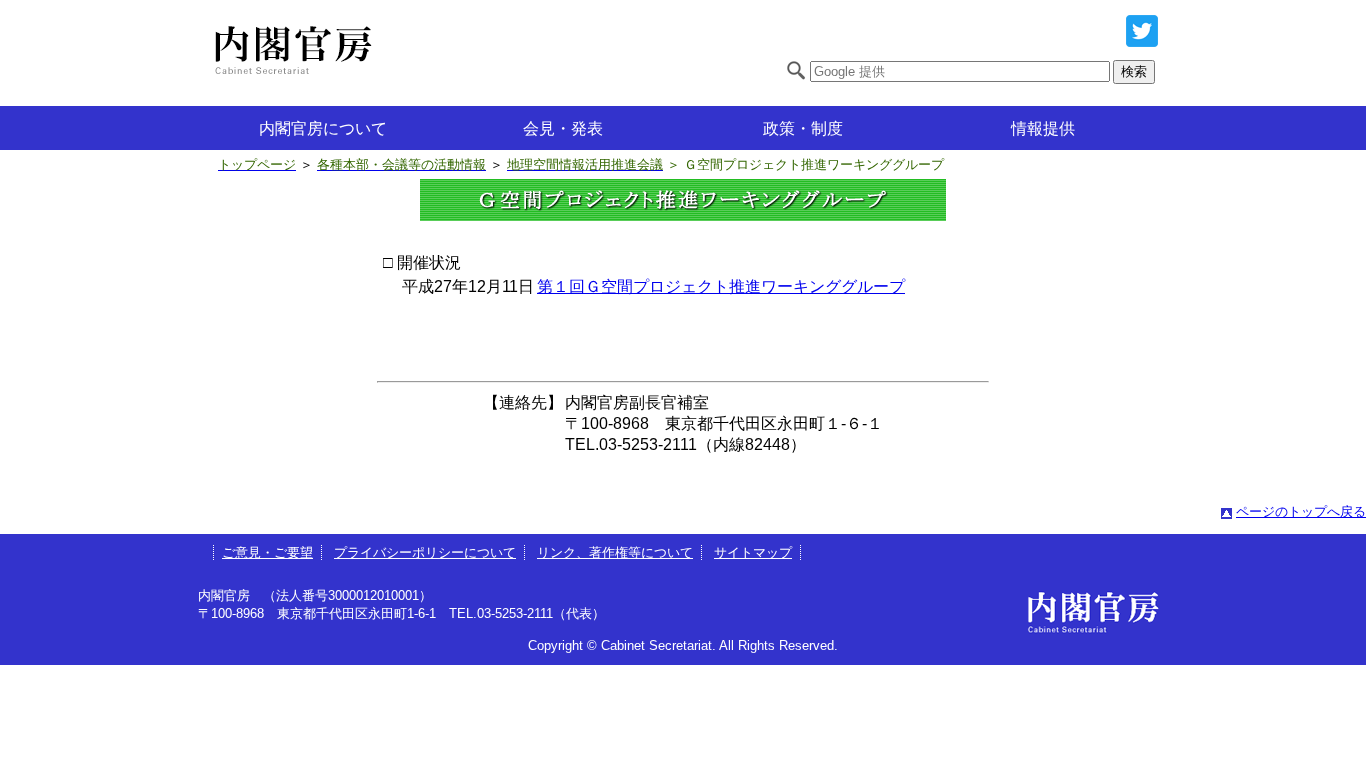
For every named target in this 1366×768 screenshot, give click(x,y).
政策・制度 (803, 128)
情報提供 (1043, 128)
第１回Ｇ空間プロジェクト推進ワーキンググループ (721, 286)
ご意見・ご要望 (267, 552)
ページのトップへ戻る (1301, 511)
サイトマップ (753, 552)
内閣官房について (323, 128)
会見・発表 (563, 128)
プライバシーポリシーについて (425, 552)
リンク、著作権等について (615, 552)
